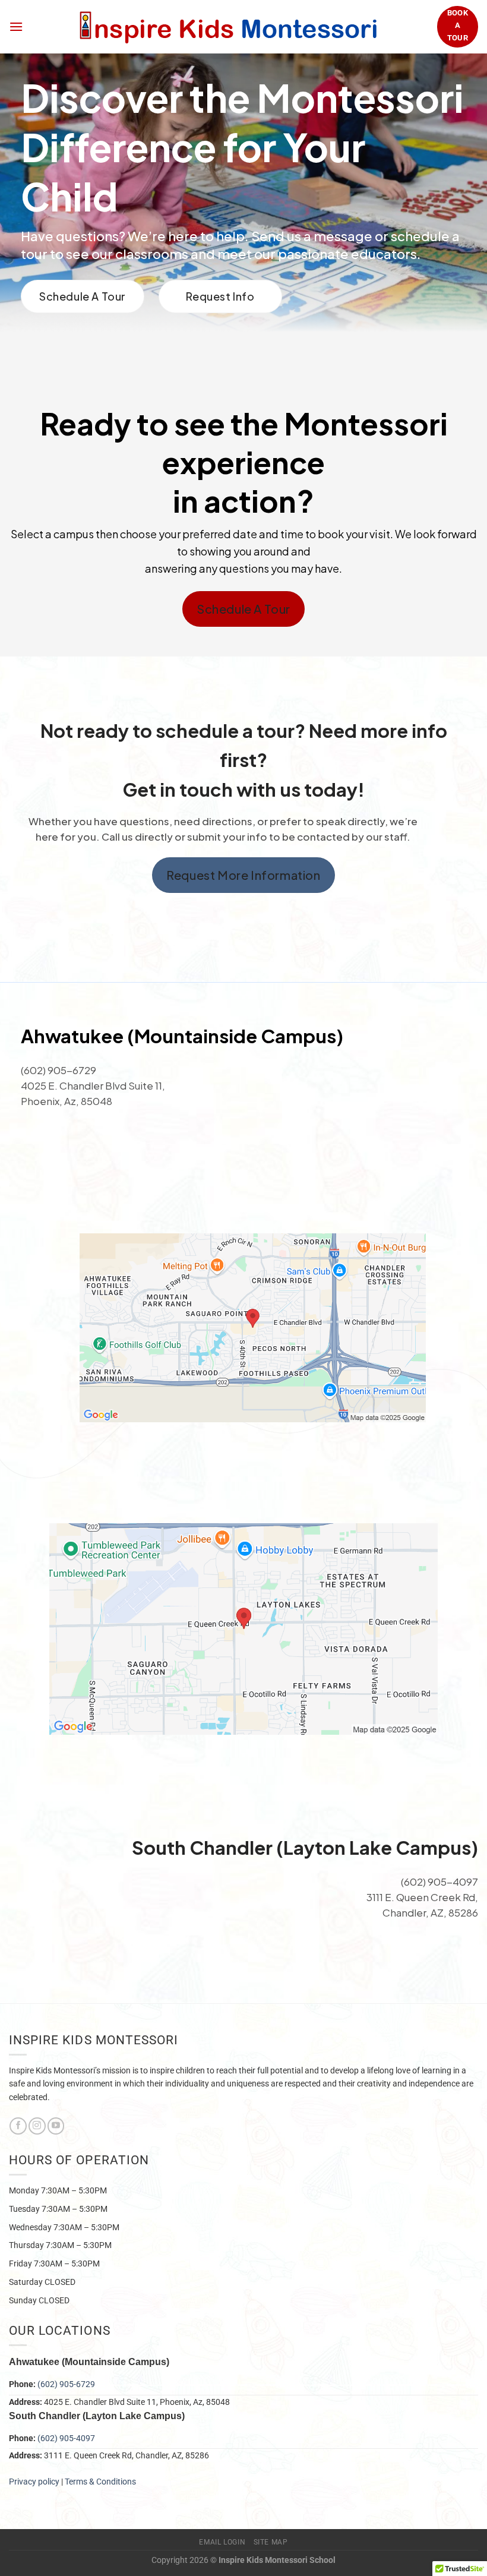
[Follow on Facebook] (18, 2126)
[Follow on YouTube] (56, 2126)
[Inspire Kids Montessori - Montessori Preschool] (230, 27)
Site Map (271, 2542)
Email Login (222, 2542)
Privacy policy (34, 2482)
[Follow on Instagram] (37, 2126)
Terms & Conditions (101, 2482)
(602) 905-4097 (66, 2438)
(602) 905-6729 (66, 2384)
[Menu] (16, 26)
